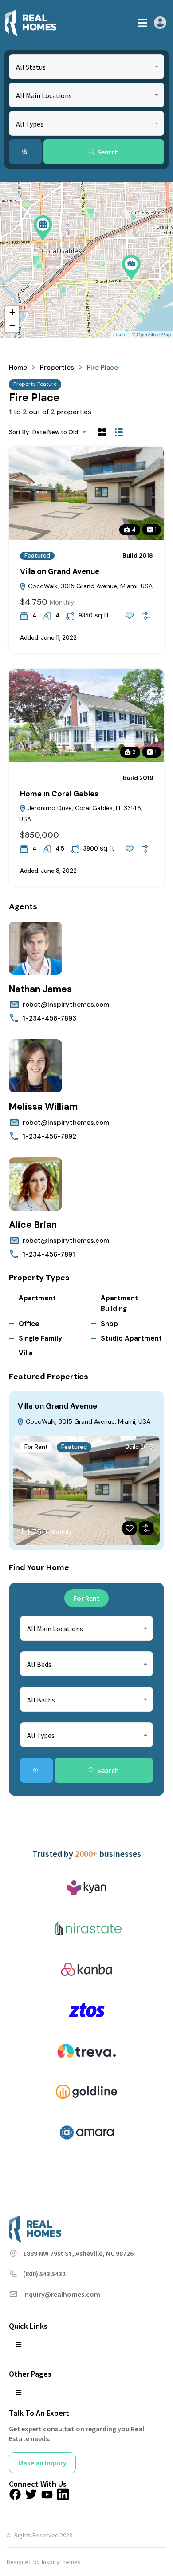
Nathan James (40, 989)
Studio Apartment (131, 1338)
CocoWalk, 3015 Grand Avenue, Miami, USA (89, 586)
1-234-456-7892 (49, 1136)
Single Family (40, 1338)
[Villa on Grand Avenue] (131, 267)
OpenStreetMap (154, 334)
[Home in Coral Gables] (43, 228)
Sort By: (20, 432)
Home (18, 368)
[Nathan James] (35, 948)
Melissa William (43, 1107)
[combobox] (86, 67)
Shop (109, 1324)
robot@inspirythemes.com (66, 1005)
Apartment (37, 1298)
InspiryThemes (61, 2562)
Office (29, 1324)
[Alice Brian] (35, 1184)
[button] (142, 23)
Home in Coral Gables (59, 794)
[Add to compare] (146, 616)
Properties (57, 368)
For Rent (36, 1447)
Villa (26, 1353)
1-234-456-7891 (49, 1254)
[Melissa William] (35, 1066)
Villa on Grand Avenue (60, 571)
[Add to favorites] (130, 616)
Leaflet (120, 334)
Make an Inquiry (42, 2463)
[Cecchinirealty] (31, 23)
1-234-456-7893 (49, 1018)
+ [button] (12, 312)
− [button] (12, 326)
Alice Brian (33, 1225)
